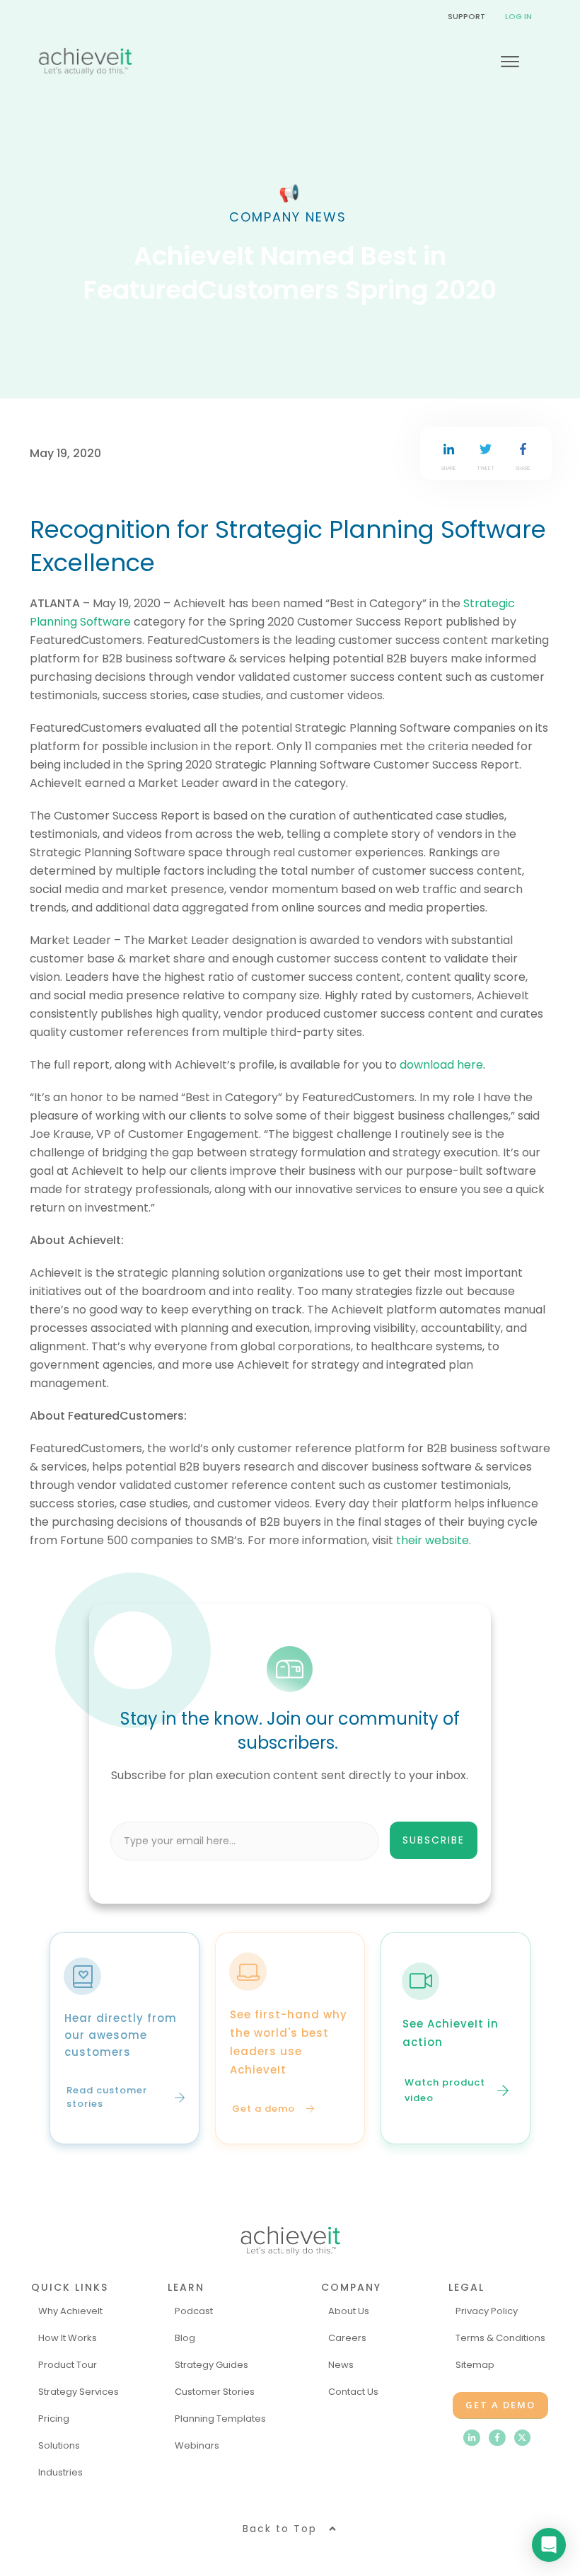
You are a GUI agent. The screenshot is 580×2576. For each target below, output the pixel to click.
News (341, 2365)
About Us (349, 2311)
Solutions (59, 2445)
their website (433, 1540)
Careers (347, 2338)
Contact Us (353, 2392)
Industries (60, 2472)
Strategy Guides (211, 2365)
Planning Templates (220, 2419)
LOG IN (518, 16)
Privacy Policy (487, 2311)
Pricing (54, 2419)
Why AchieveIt (70, 2311)
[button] (386, 1841)
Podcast (194, 2311)
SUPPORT (466, 16)
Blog (185, 2338)
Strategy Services (79, 2392)
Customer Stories (215, 2392)
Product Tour (68, 2365)
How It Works (68, 2338)
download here (441, 1065)
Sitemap (475, 2365)
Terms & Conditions (500, 2338)
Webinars (197, 2445)
